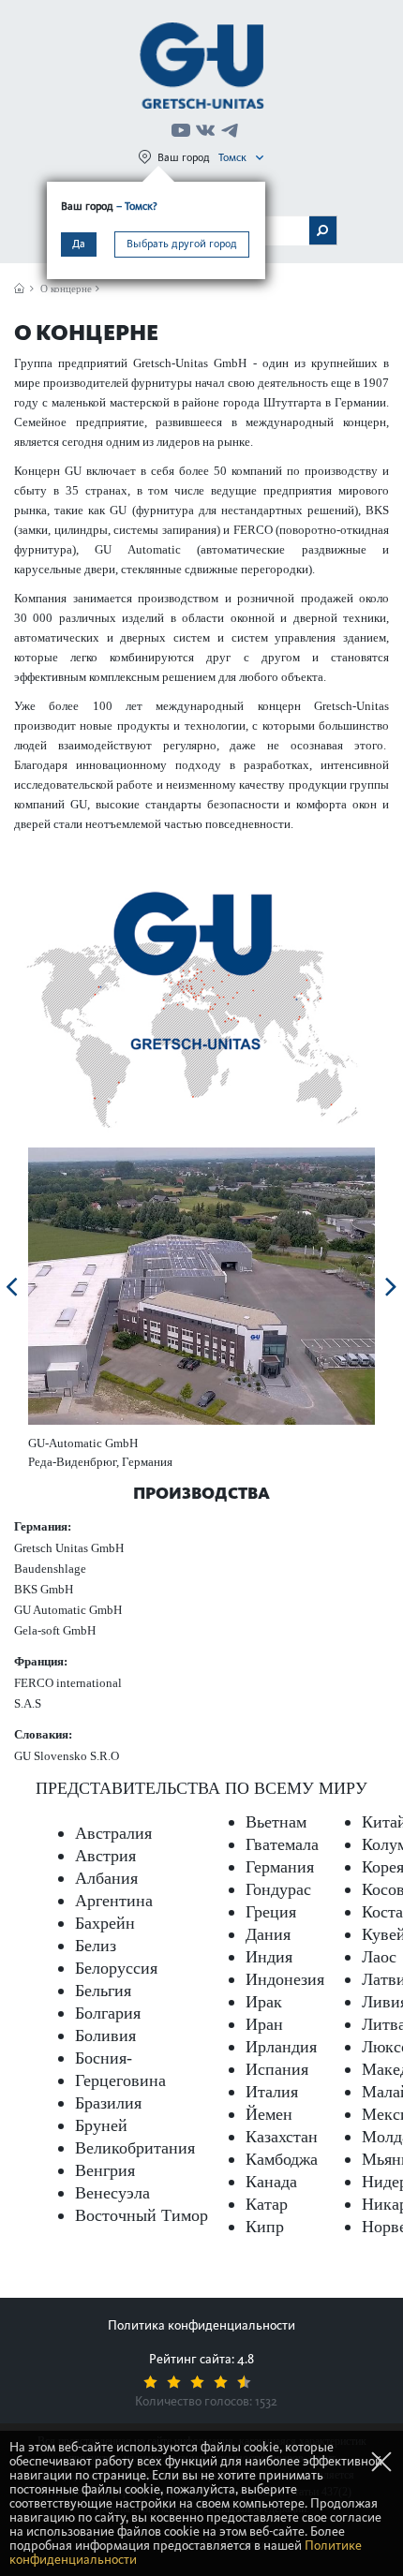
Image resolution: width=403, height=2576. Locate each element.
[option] (201, 1286)
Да (79, 244)
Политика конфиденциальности (201, 2325)
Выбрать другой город (182, 244)
